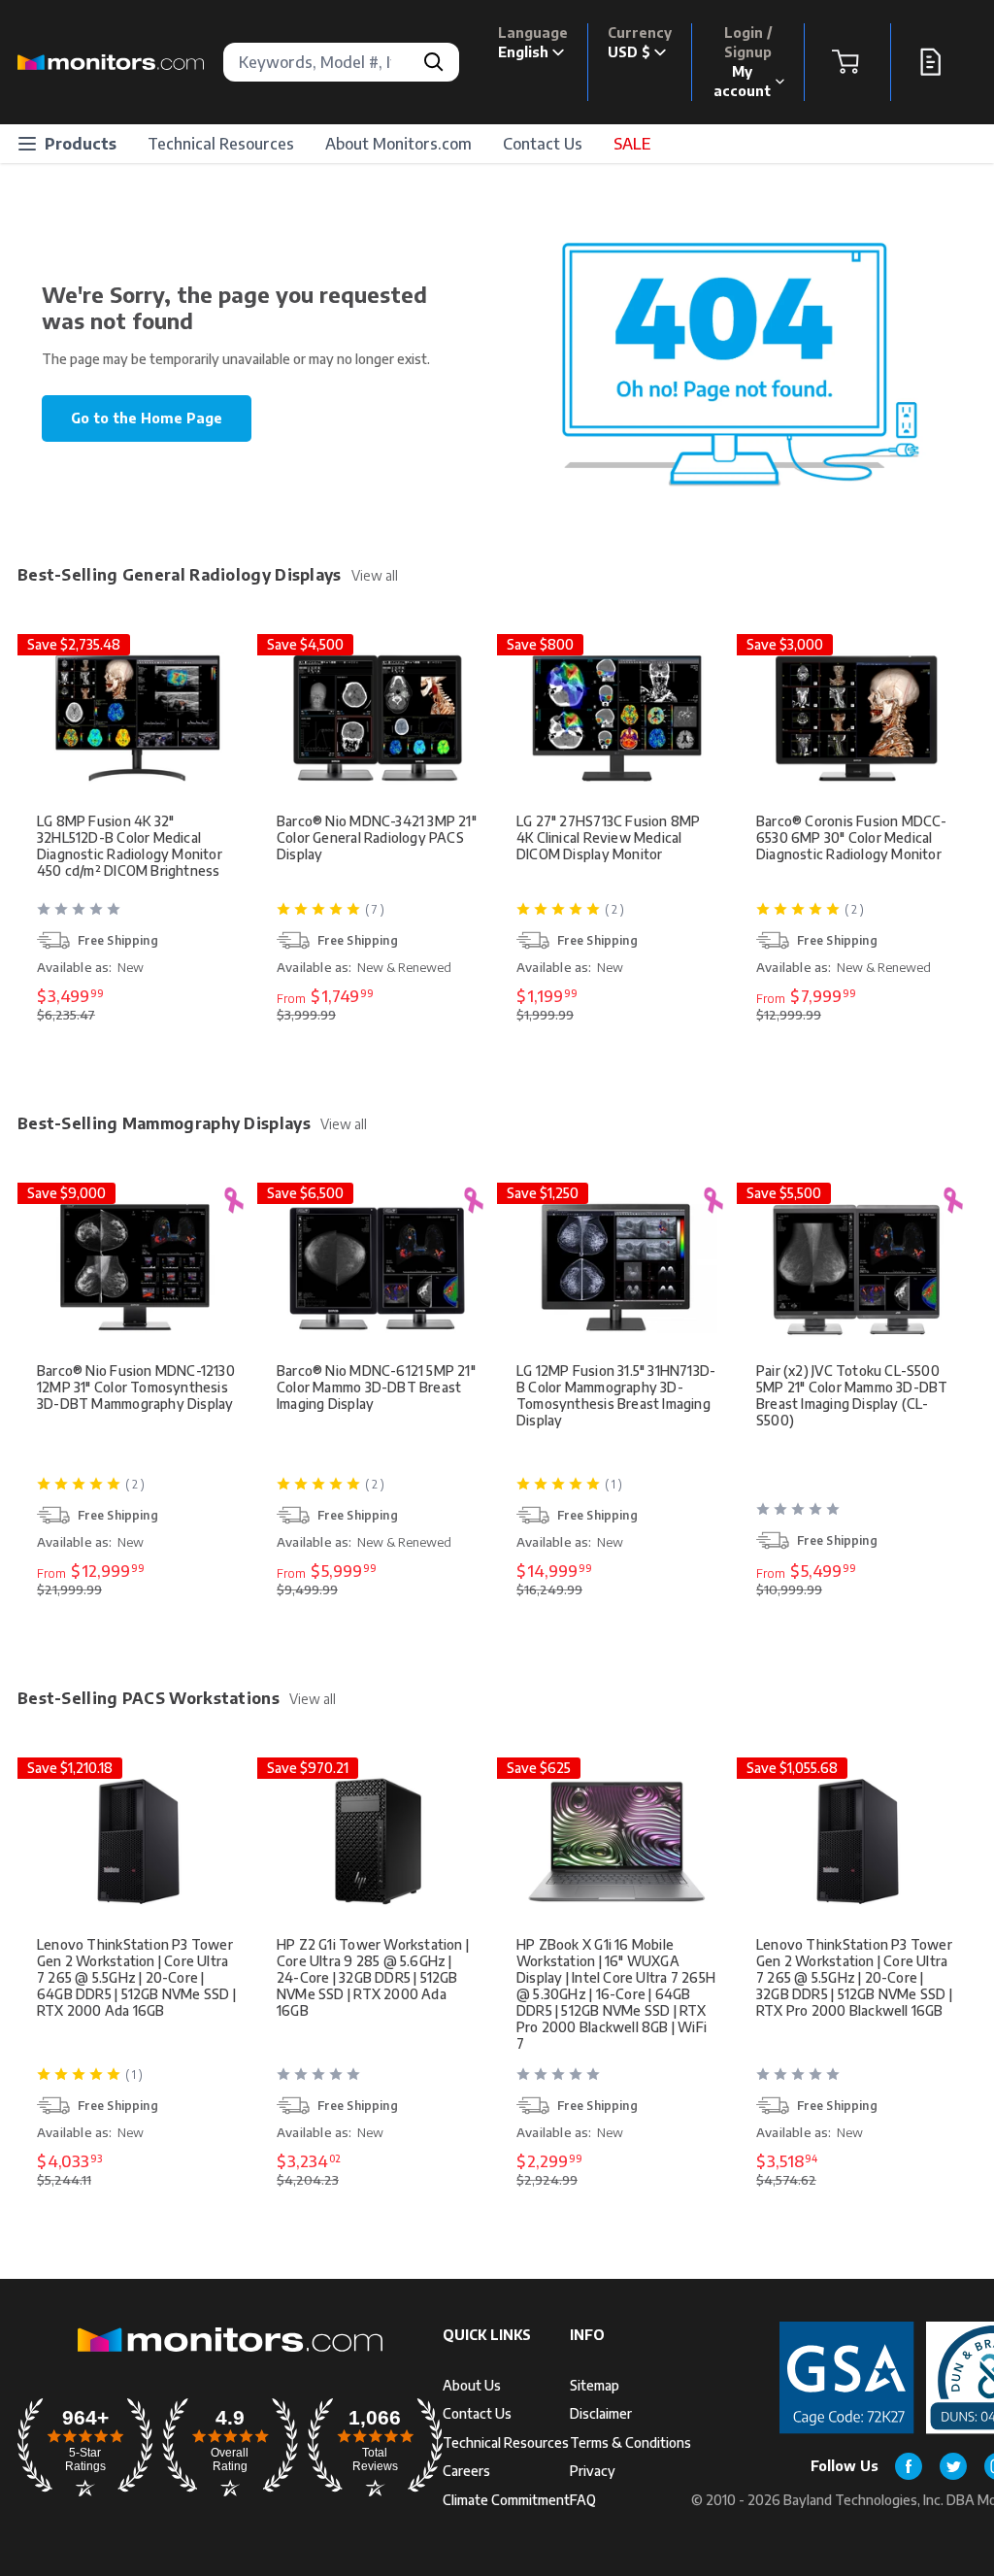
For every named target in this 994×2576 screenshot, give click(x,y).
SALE (632, 144)
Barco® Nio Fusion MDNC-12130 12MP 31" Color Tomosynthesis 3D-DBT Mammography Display (136, 1387)
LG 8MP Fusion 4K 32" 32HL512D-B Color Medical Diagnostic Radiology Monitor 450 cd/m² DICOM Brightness (130, 846)
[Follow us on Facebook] (909, 2466)
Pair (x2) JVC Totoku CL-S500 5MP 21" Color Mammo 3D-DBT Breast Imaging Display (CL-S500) (852, 1395)
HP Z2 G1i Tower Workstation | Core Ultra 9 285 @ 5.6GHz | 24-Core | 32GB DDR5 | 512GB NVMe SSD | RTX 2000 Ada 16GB (373, 1977)
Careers (466, 2471)
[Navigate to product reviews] (139, 917)
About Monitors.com (398, 144)
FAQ (583, 2500)
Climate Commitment (506, 2500)
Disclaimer (601, 2413)
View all (375, 575)
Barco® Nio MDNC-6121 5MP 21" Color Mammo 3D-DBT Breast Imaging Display (376, 1387)
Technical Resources (221, 144)
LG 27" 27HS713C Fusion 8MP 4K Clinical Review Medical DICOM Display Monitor (608, 837)
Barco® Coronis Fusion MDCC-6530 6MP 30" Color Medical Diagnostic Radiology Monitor (852, 837)
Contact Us (543, 144)
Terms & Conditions (630, 2442)
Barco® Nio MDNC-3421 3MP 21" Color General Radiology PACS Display (377, 837)
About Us (472, 2385)
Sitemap (595, 2385)
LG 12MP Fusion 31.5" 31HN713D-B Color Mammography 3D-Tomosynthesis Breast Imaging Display (616, 1395)
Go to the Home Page (147, 418)
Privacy (593, 2471)
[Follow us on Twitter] (953, 2466)
